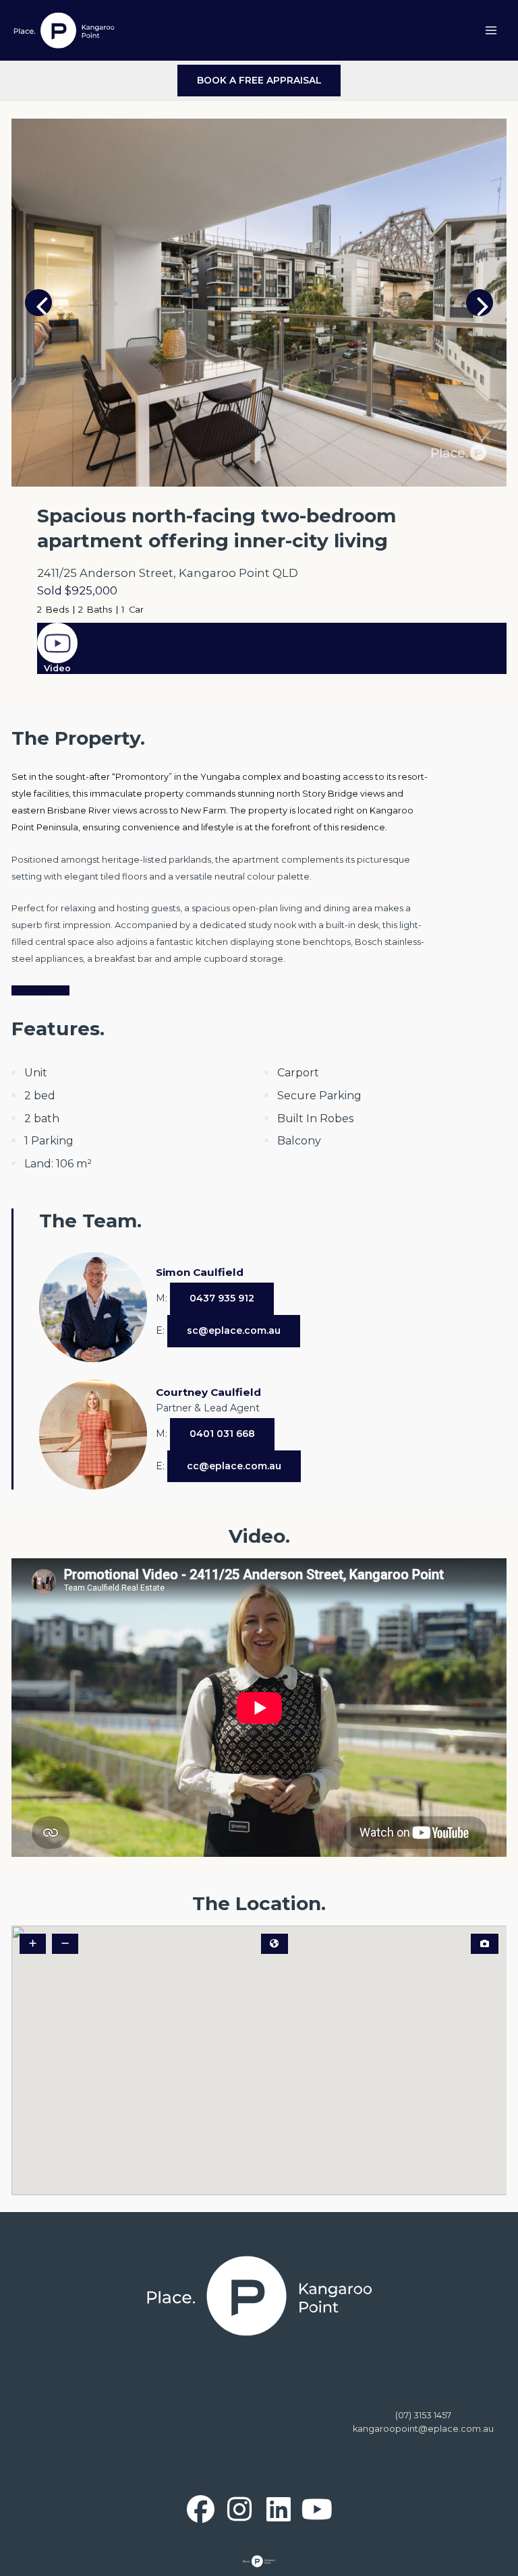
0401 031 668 (222, 1434)
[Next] (480, 303)
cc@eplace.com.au (234, 1466)
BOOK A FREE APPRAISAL (259, 80)
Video (57, 668)
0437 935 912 (222, 1298)
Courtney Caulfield (208, 1392)
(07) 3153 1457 (423, 2415)
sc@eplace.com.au (234, 1330)
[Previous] (38, 303)
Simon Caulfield (200, 1272)
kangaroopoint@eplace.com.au (423, 2429)
